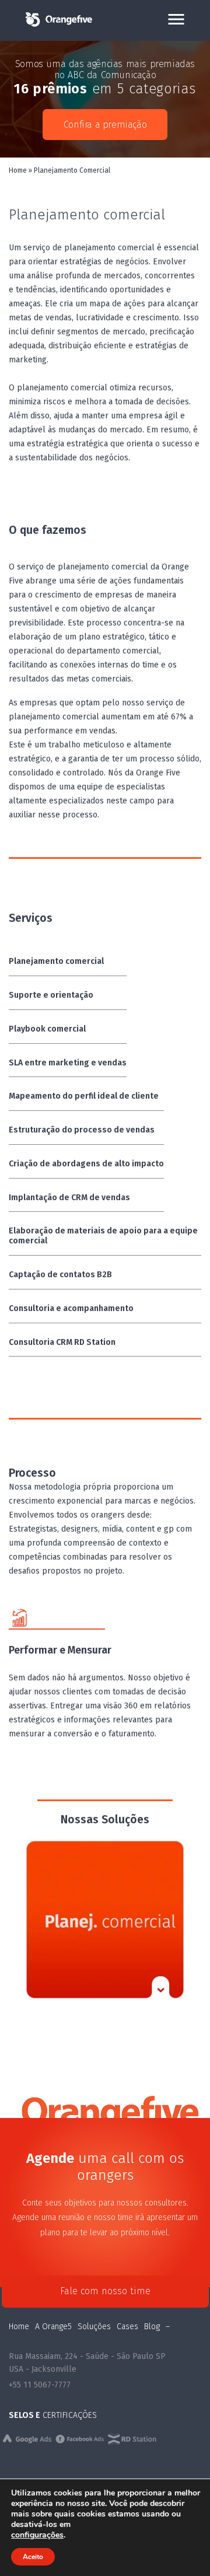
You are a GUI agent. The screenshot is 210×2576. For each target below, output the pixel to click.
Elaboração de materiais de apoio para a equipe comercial (103, 1236)
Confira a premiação (105, 125)
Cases (127, 2327)
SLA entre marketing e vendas (68, 1063)
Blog (152, 2327)
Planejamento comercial (56, 961)
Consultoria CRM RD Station (62, 1342)
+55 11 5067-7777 (40, 2385)
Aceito (33, 2557)
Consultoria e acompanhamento (71, 1308)
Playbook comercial (47, 1029)
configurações (37, 2535)
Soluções (94, 2327)
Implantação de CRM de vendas (69, 1198)
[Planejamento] (105, 1920)
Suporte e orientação (51, 995)
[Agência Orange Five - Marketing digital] (58, 25)
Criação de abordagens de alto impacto (86, 1164)
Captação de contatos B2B (60, 1275)
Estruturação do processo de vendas (82, 1130)
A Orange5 (53, 2327)
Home (18, 170)
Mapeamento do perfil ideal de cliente (84, 1096)
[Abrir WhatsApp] (181, 2547)
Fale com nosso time (105, 2291)
